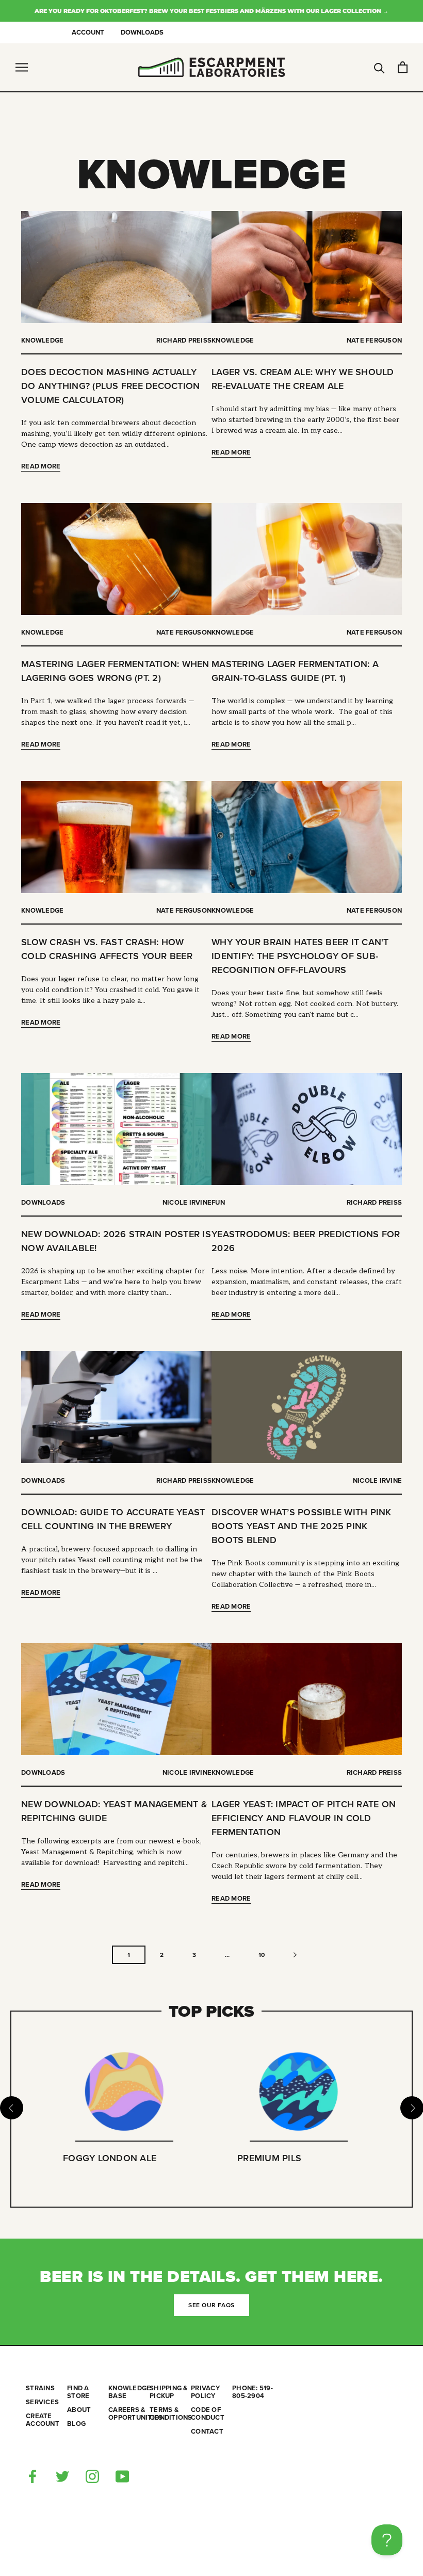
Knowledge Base (129, 2392)
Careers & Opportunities (129, 2414)
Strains (40, 2388)
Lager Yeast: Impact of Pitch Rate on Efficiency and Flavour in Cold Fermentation (304, 1818)
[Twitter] (62, 2476)
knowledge (42, 341)
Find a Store (78, 2392)
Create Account (43, 2420)
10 (262, 1955)
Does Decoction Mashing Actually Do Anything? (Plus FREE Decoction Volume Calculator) (110, 386)
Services (42, 2402)
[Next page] (295, 1955)
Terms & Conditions (170, 2414)
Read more (41, 466)
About (79, 2410)
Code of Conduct (208, 2414)
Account (88, 33)
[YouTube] (122, 2476)
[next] (411, 2108)
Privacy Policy (205, 2392)
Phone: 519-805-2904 (253, 2392)
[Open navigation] (22, 67)
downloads (43, 1203)
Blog (76, 2424)
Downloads (142, 33)
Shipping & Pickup (169, 2392)
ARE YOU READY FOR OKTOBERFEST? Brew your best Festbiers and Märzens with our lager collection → (211, 11)
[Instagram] (92, 2476)
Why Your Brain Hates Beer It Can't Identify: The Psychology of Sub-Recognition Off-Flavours (300, 956)
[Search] (379, 67)
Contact (207, 2432)
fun (218, 1203)
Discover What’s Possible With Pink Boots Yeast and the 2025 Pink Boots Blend (302, 1526)
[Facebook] (32, 2476)
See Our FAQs (211, 2305)
